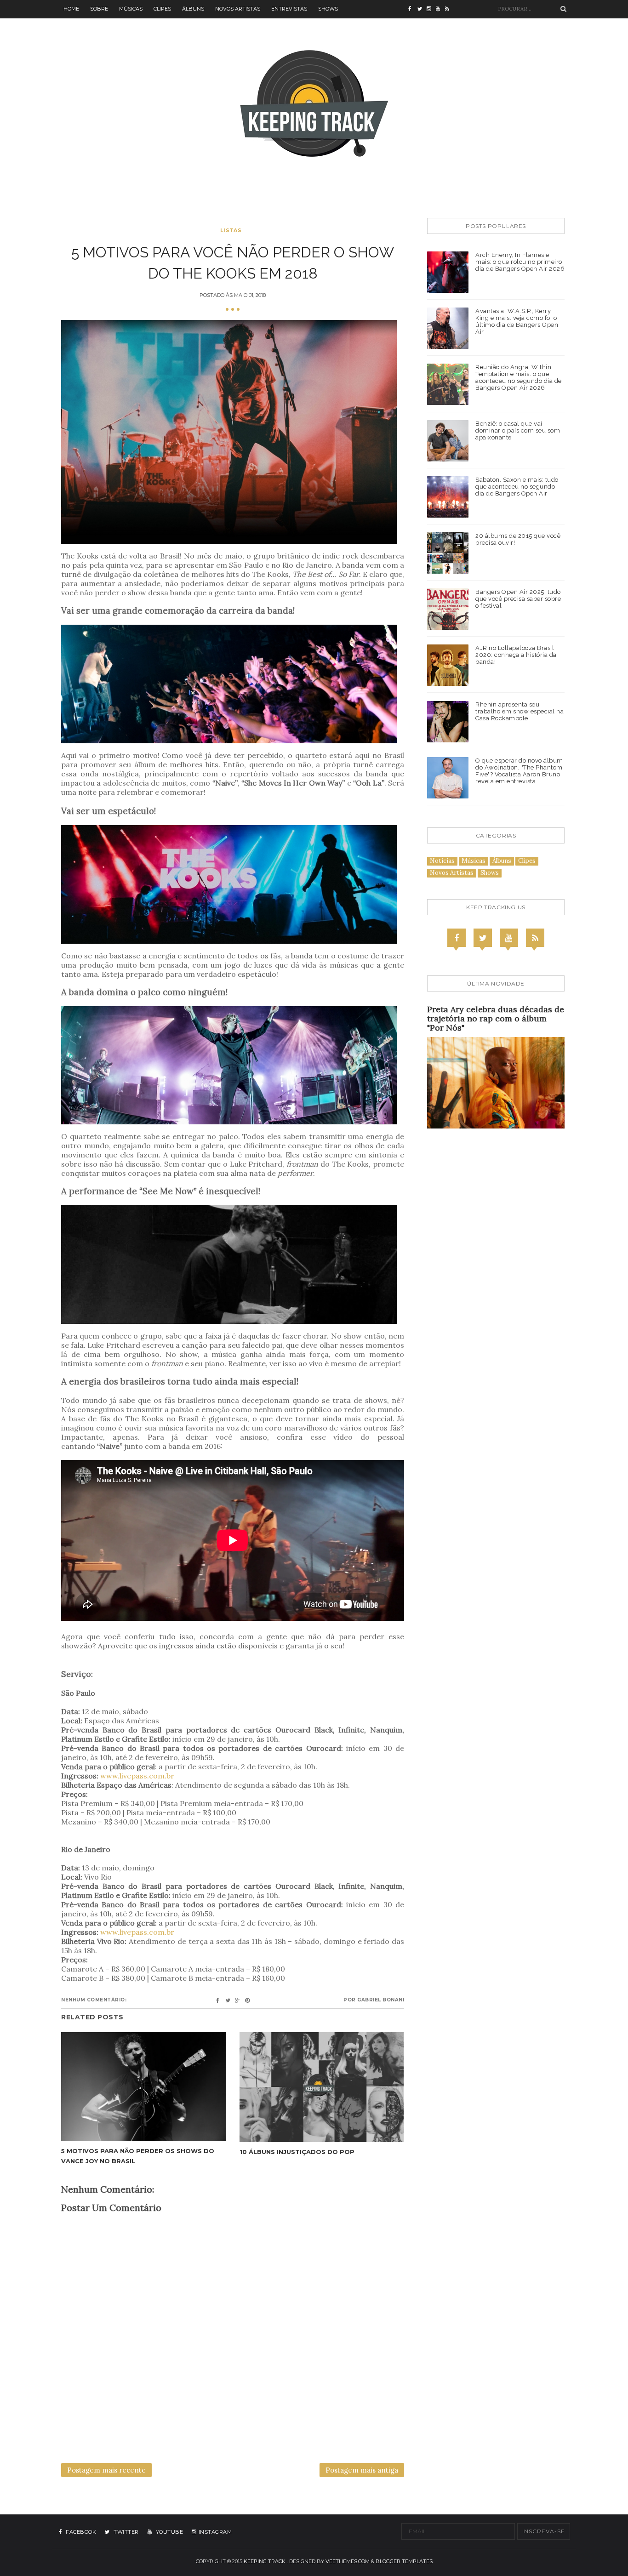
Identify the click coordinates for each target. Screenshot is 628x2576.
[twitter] (422, 9)
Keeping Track (265, 2561)
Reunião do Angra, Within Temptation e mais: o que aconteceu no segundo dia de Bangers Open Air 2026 (519, 377)
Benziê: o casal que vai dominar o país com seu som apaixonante (518, 430)
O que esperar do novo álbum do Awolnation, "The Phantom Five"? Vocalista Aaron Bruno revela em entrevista (519, 771)
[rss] (450, 9)
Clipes (162, 9)
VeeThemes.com (348, 2561)
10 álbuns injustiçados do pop (297, 2152)
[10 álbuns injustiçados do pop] (322, 2087)
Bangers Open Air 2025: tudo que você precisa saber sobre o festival (518, 599)
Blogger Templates (404, 2561)
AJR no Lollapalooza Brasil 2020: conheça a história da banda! (516, 655)
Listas (231, 230)
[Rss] (535, 938)
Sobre (99, 9)
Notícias (442, 861)
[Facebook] (457, 938)
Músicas (131, 9)
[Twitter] (483, 938)
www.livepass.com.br (137, 1776)
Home (71, 9)
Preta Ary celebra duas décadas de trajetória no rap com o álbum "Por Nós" (496, 1018)
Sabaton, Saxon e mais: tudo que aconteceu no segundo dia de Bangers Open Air (517, 487)
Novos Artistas (238, 9)
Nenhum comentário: (94, 2000)
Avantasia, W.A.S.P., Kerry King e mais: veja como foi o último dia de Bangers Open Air (517, 321)
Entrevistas (289, 9)
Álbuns (193, 9)
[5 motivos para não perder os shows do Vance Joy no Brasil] (143, 2087)
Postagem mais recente (106, 2470)
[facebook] (413, 9)
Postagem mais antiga (362, 2470)
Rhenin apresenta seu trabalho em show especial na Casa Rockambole (520, 711)
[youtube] (440, 9)
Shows (328, 9)
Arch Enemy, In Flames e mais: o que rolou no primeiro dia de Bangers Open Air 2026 (520, 262)
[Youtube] (509, 938)
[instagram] (431, 9)
